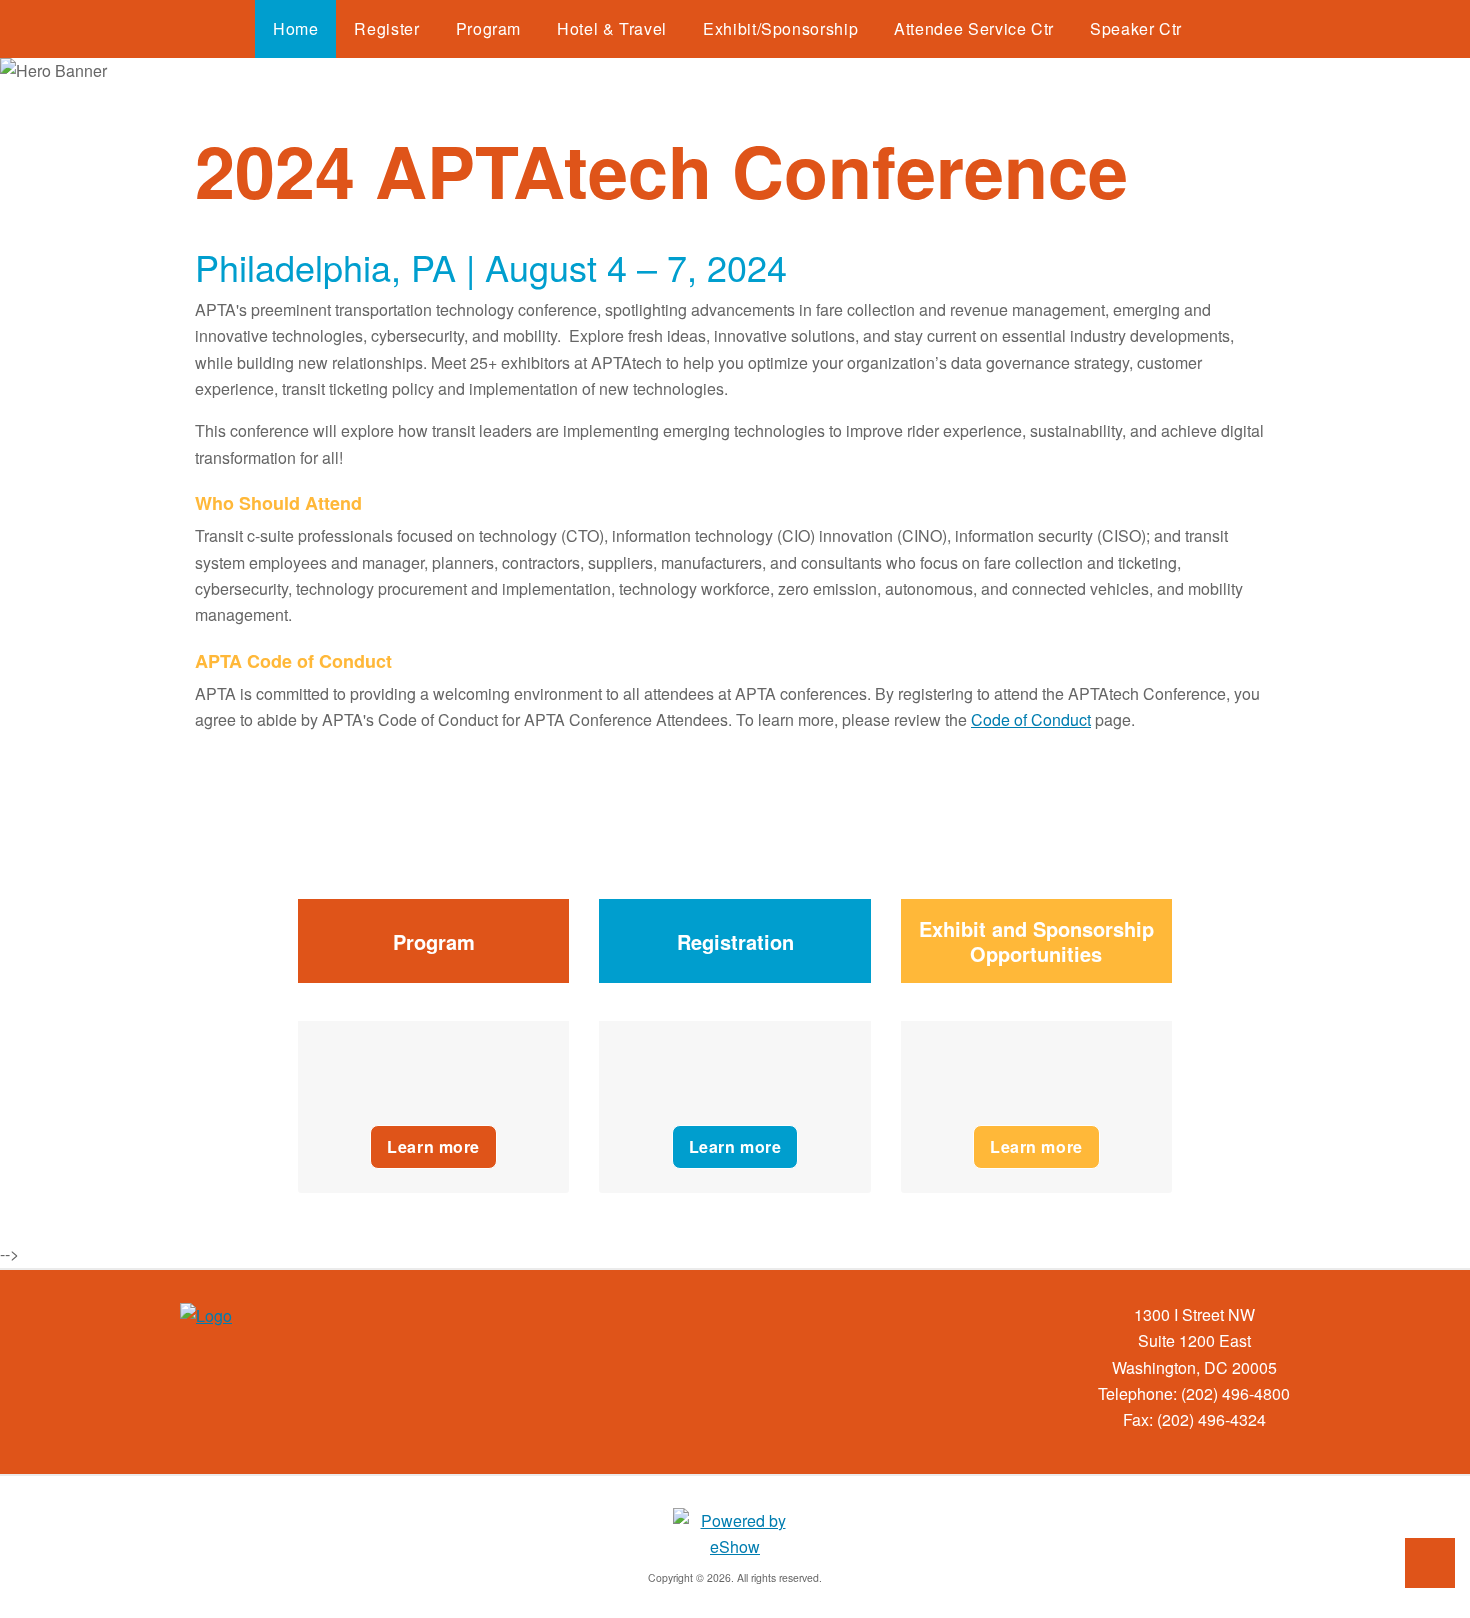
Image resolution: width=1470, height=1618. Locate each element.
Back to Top (1430, 1563)
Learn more (433, 1146)
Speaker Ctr (1136, 28)
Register (386, 28)
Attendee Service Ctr (974, 28)
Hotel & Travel (612, 28)
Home (296, 28)
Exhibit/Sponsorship (780, 28)
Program (488, 28)
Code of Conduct (1031, 719)
